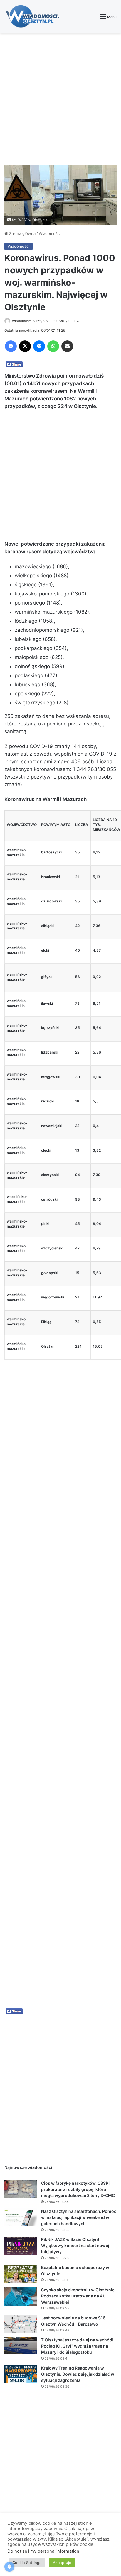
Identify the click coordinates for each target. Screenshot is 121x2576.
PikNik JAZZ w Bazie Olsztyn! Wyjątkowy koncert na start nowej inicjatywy (75, 2245)
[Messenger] (39, 346)
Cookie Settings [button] (27, 2563)
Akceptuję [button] (62, 2563)
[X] (25, 346)
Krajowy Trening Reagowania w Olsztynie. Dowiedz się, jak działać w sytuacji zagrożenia (78, 2374)
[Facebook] (11, 346)
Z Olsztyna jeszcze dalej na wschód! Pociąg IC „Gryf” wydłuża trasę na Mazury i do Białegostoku (77, 2346)
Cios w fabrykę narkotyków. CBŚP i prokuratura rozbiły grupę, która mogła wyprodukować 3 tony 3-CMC (78, 2189)
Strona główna (22, 233)
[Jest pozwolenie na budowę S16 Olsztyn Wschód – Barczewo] (21, 2324)
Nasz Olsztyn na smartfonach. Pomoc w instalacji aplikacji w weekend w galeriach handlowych (79, 2217)
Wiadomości (50, 233)
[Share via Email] (67, 346)
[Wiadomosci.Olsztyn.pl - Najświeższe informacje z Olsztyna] (34, 17)
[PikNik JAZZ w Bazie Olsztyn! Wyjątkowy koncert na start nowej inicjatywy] (21, 2246)
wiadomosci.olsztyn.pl (30, 321)
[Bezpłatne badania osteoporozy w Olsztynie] (21, 2274)
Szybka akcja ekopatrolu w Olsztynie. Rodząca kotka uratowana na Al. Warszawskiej (78, 2296)
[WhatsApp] (53, 346)
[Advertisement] (60, 99)
